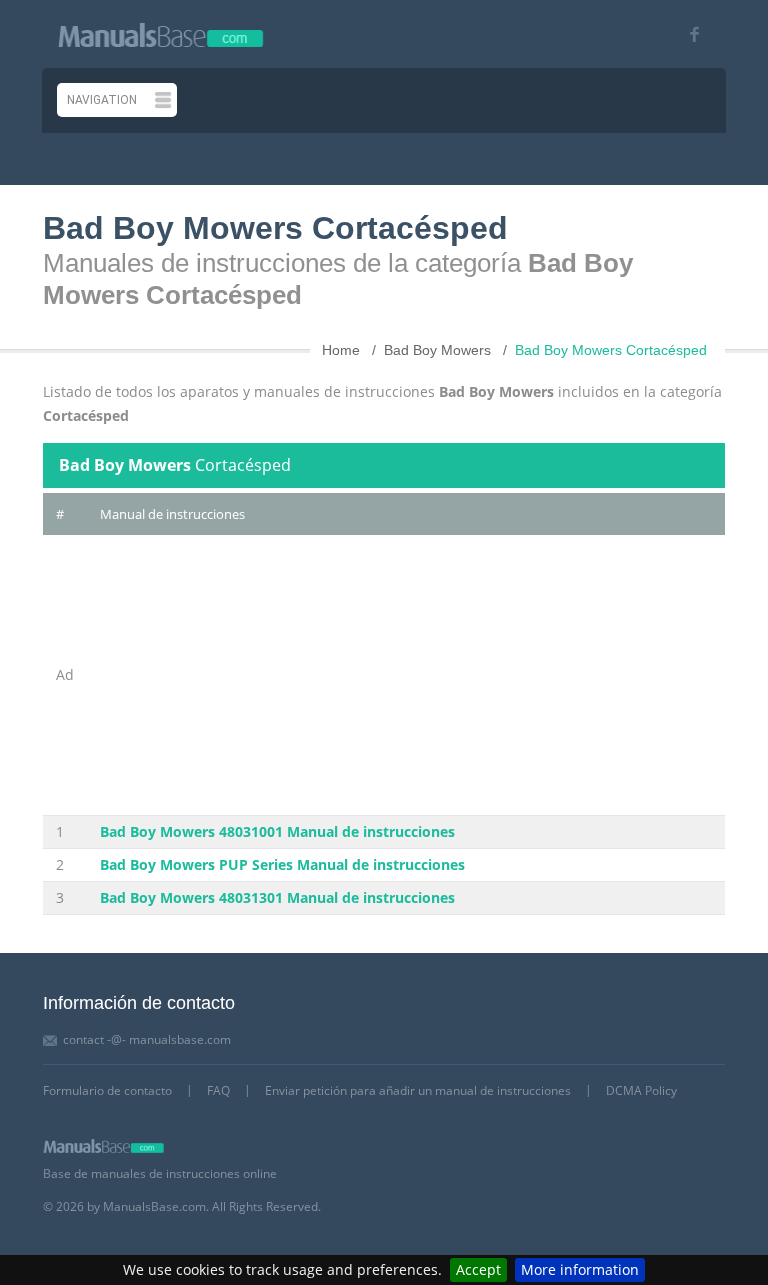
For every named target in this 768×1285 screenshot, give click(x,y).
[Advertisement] (406, 675)
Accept (478, 1269)
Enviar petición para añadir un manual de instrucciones (418, 1090)
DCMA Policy (641, 1090)
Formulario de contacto (107, 1090)
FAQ (218, 1090)
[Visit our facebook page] (687, 34)
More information (580, 1269)
